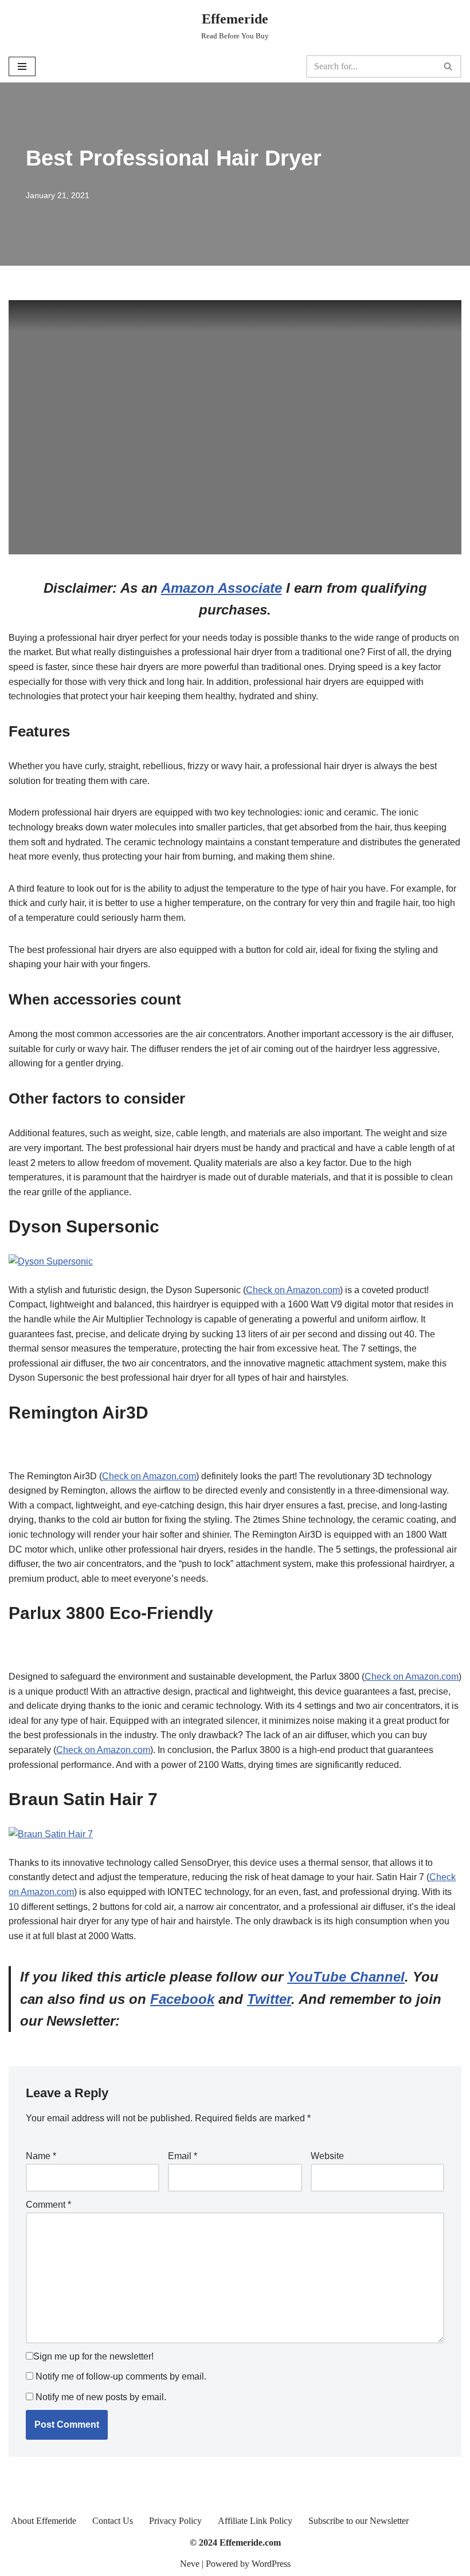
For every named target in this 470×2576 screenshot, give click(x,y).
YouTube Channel (346, 1977)
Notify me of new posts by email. (101, 2397)
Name (41, 2156)
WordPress (271, 2564)
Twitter (269, 1999)
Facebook (182, 1999)
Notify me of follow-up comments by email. (121, 2376)
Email (183, 2156)
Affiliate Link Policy (255, 2521)
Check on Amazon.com (293, 1290)
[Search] (449, 66)
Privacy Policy (175, 2521)
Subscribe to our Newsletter (359, 2521)
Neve (190, 2564)
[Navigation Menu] (22, 66)
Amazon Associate (222, 588)
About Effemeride (44, 2521)
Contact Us (113, 2521)
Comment (48, 2205)
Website (327, 2156)
